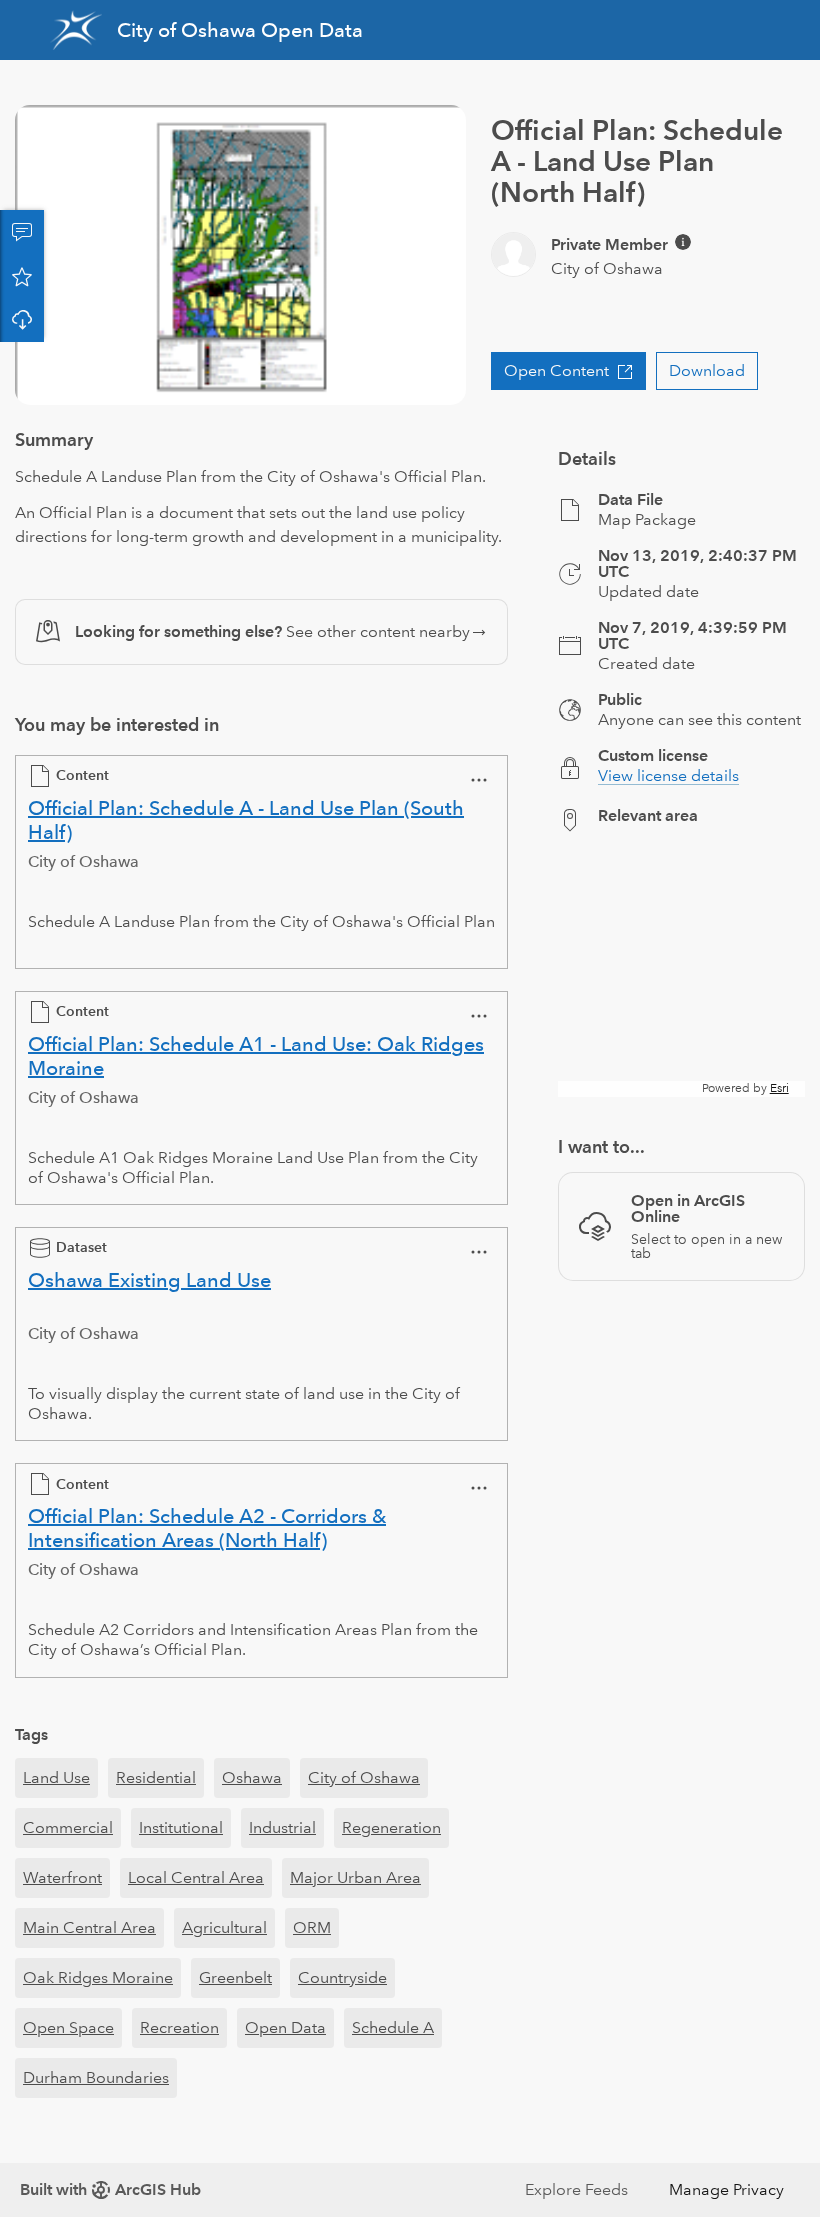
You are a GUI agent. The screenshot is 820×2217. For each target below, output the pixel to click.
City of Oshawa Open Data (240, 30)
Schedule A (393, 2027)
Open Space (68, 2027)
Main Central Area (89, 1927)
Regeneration (391, 1827)
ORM (312, 1927)
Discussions (22, 232)
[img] (683, 242)
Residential (156, 1777)
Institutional (181, 1827)
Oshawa (252, 1777)
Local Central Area (196, 1877)
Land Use (56, 1777)
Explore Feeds (576, 2189)
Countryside (342, 1977)
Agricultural (224, 1927)
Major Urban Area (355, 1877)
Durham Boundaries (96, 2077)
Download (22, 320)
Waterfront (62, 1877)
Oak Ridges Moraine (98, 1977)
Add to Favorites (22, 276)
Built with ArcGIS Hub (110, 2189)
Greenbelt (235, 1977)
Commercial (68, 1827)
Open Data (285, 2027)
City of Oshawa (364, 1777)
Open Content (556, 370)
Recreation (179, 2027)
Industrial (282, 1827)
